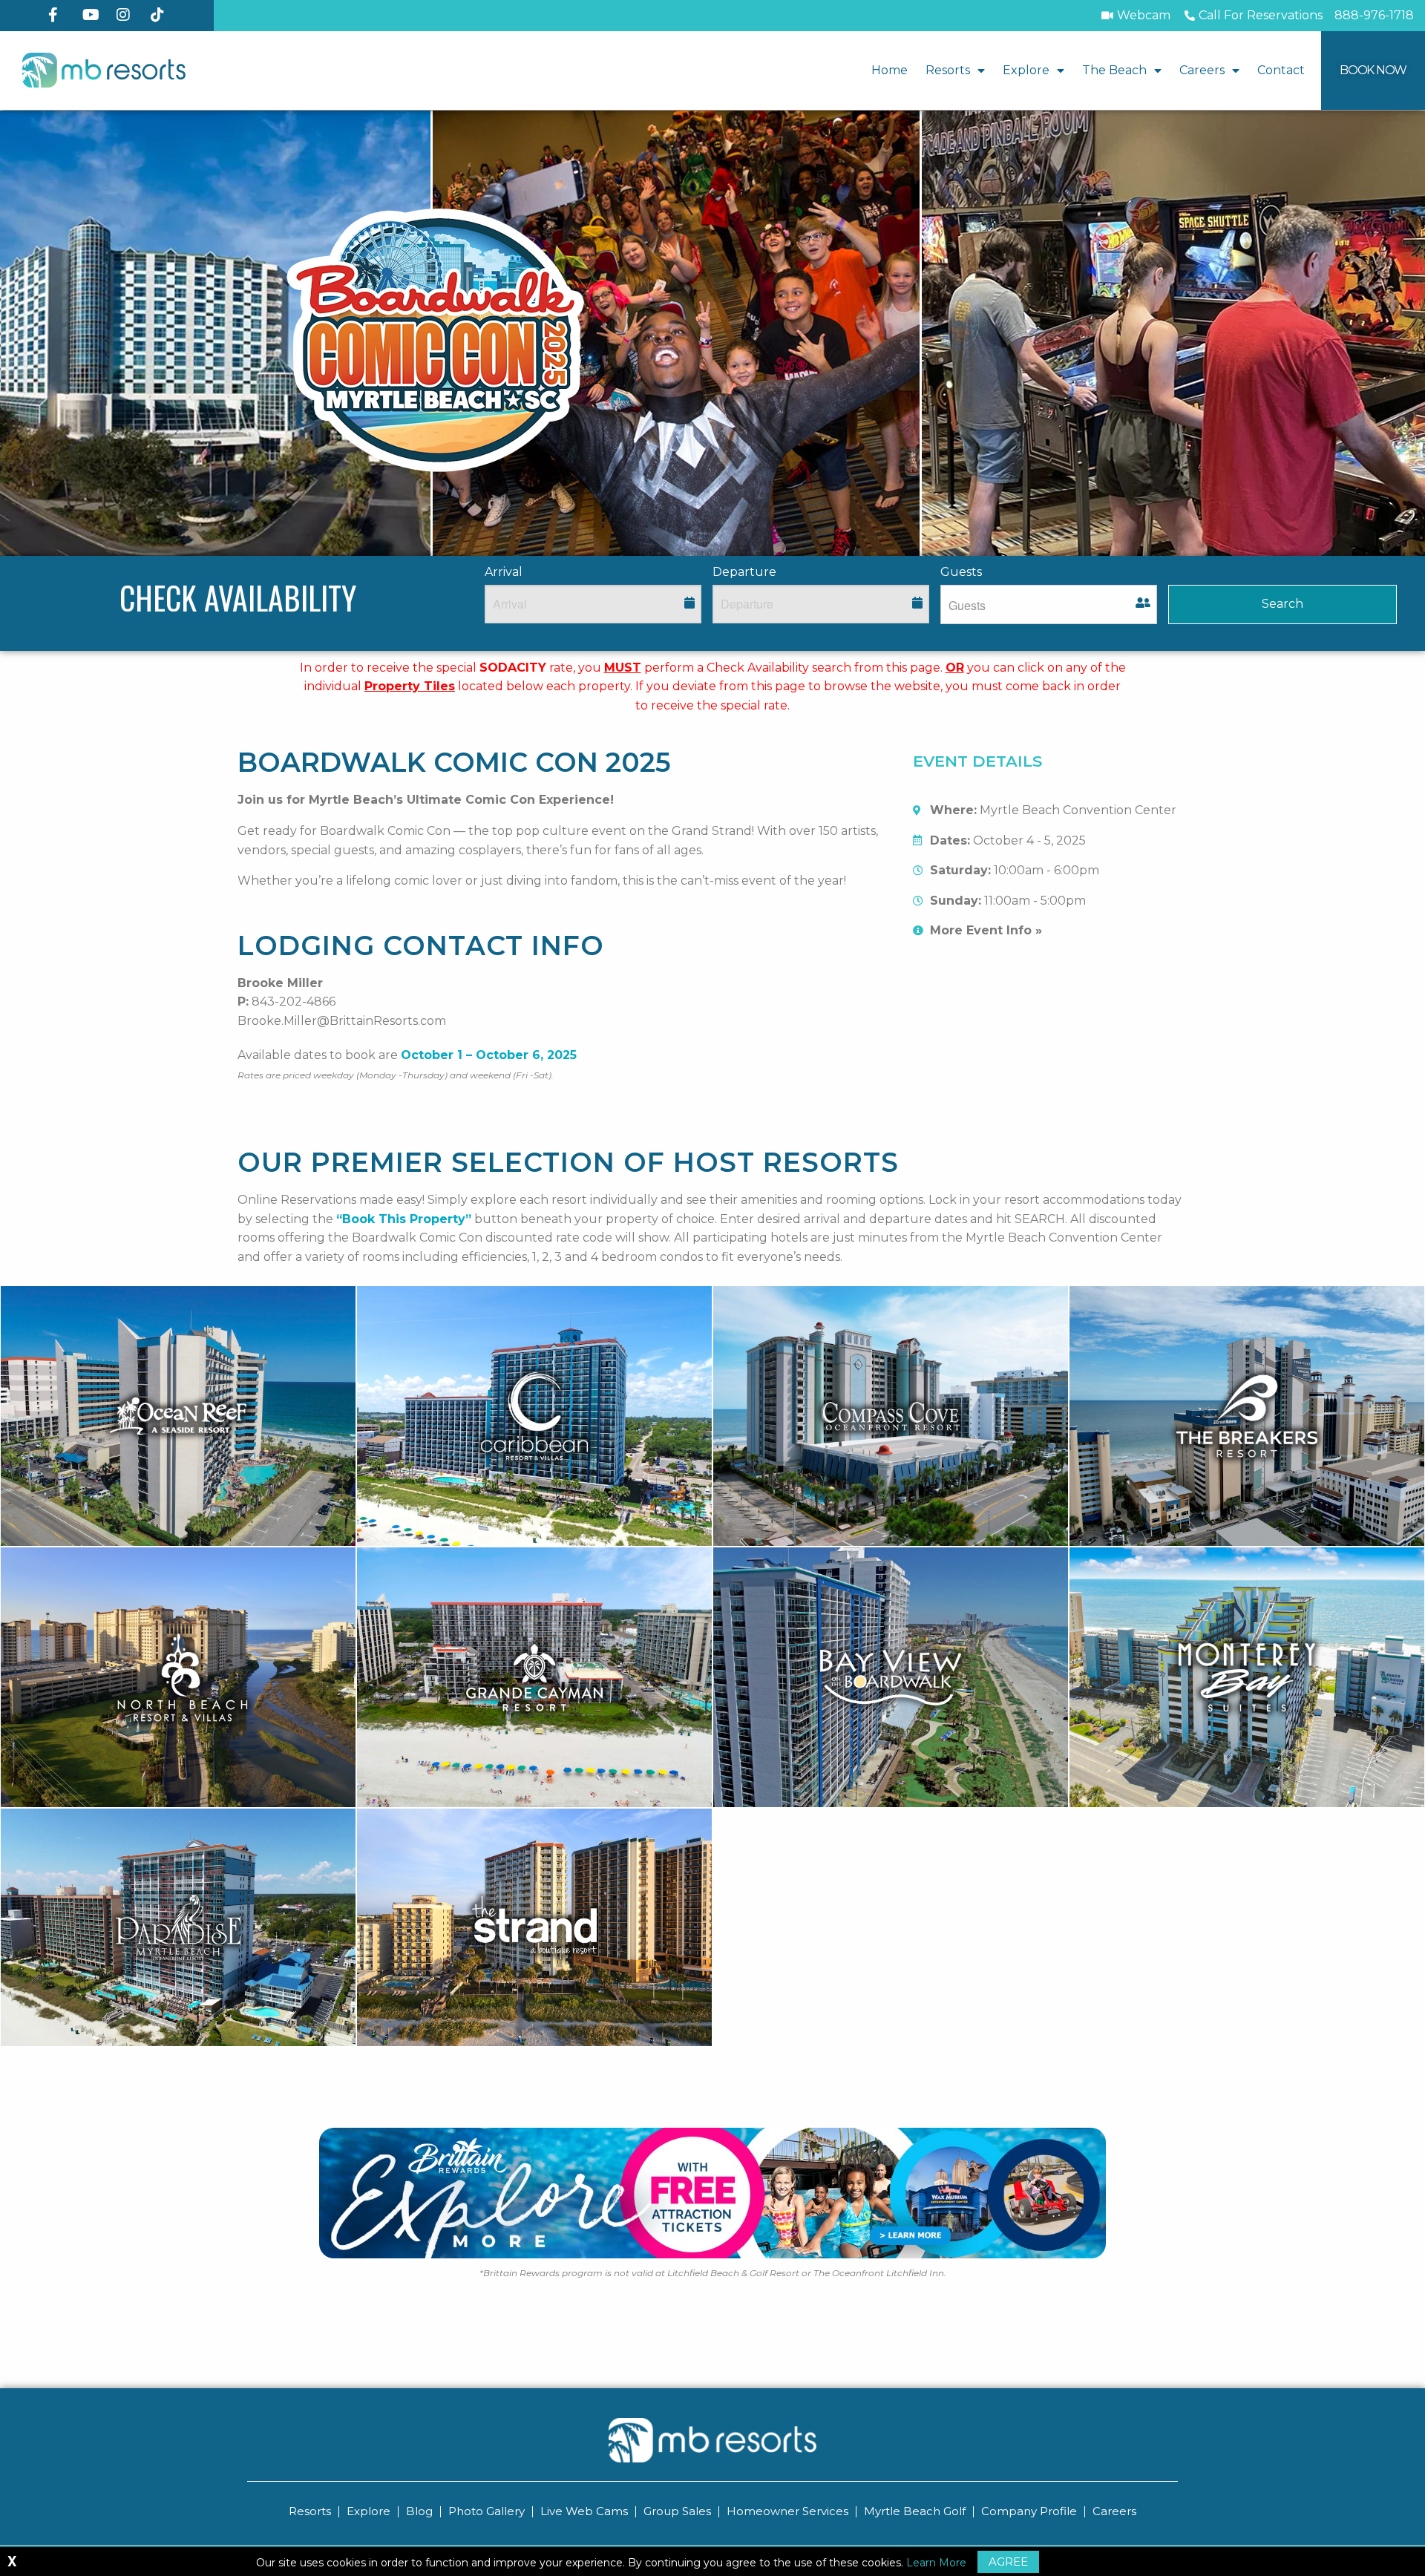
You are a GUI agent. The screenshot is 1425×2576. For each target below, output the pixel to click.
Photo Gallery (487, 2511)
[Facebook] (59, 15)
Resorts (948, 70)
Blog (419, 2511)
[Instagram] (128, 15)
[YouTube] (94, 15)
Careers (1202, 70)
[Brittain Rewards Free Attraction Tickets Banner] (712, 2193)
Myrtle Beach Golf (915, 2511)
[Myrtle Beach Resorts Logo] (104, 70)
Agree (1008, 2562)
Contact (1281, 70)
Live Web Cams (584, 2511)
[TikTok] (162, 15)
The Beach (1114, 70)
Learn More (936, 2563)
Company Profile (1029, 2511)
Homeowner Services (787, 2511)
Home (890, 70)
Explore (1026, 70)
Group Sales (677, 2511)
